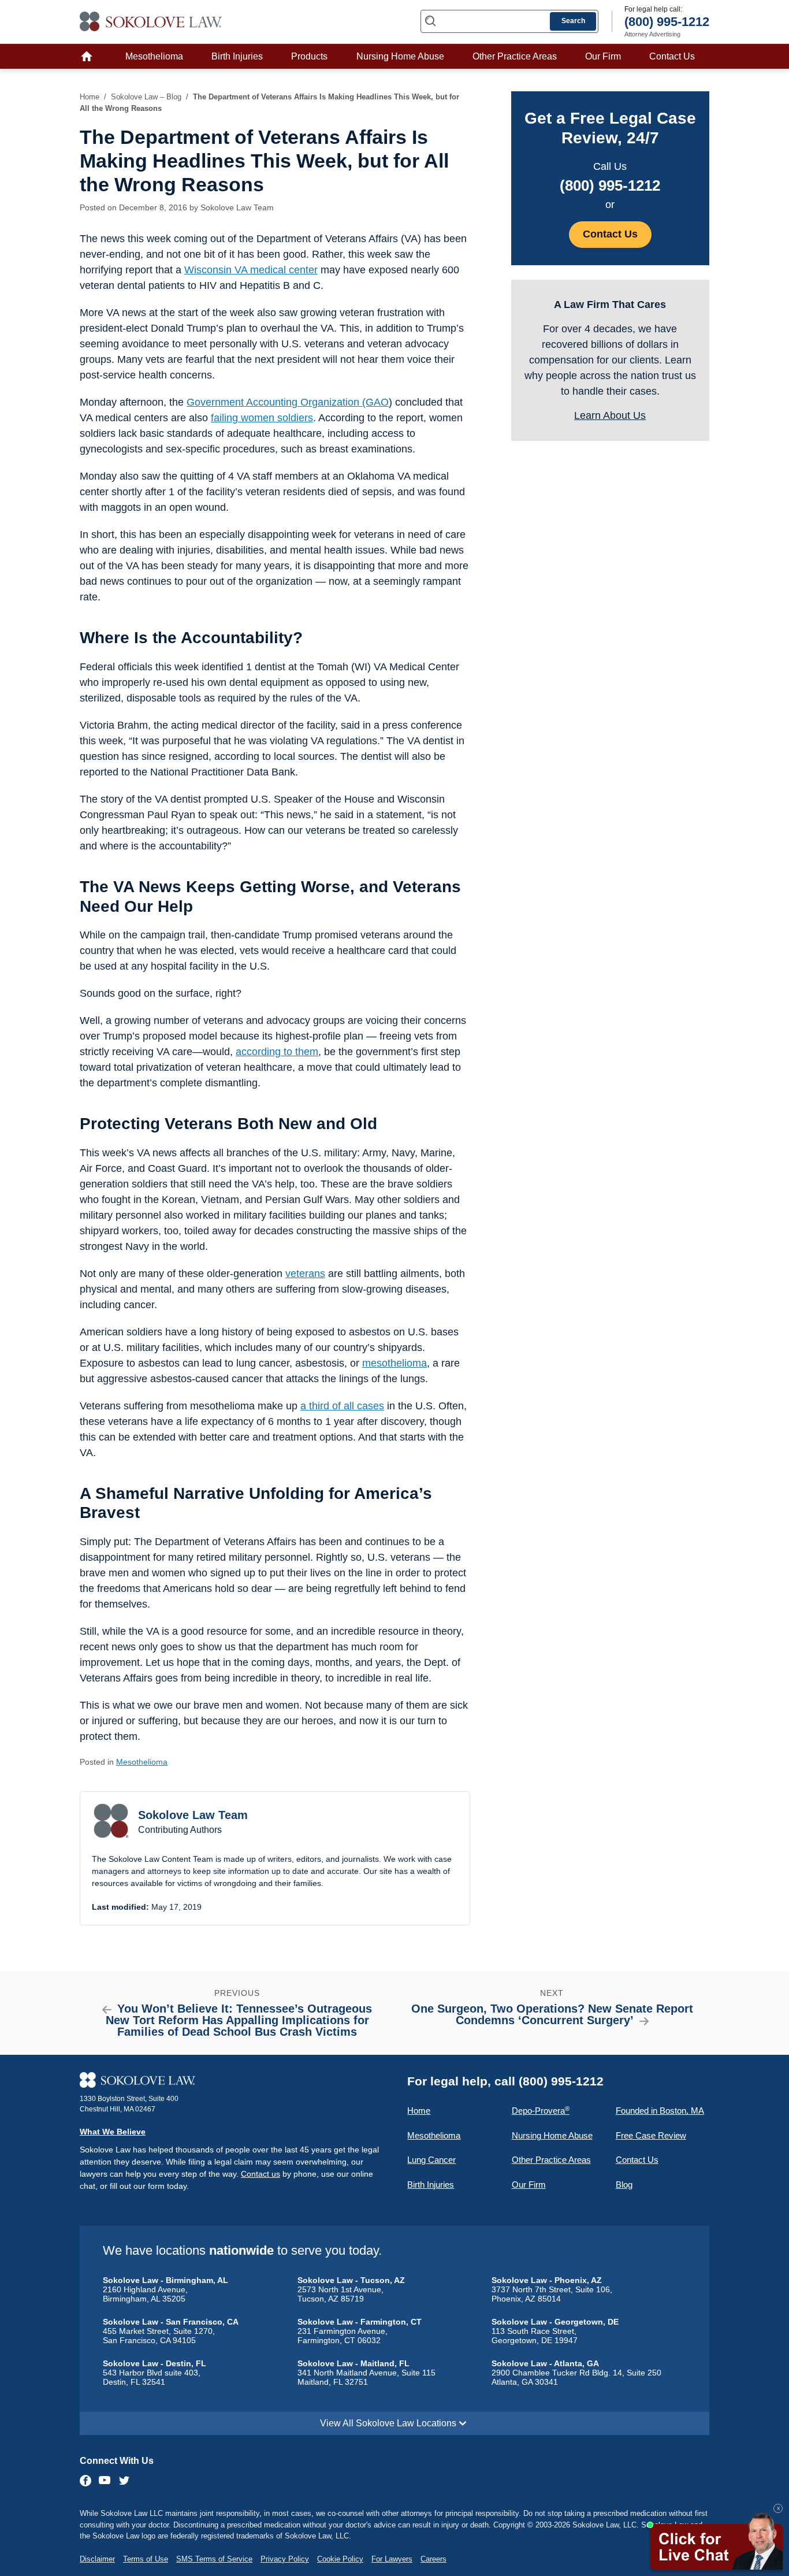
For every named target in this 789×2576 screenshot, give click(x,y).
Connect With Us (117, 2461)
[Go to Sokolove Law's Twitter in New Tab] (124, 2482)
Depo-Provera (541, 2111)
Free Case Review (651, 2135)
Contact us (260, 2174)
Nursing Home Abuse (400, 56)
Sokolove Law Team (237, 207)
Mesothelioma (154, 56)
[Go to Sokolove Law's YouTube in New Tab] (105, 2481)
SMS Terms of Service (214, 2559)
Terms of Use (146, 2559)
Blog (624, 2185)
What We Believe (113, 2132)
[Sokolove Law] (233, 2080)
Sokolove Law (151, 21)
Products (309, 56)
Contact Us (672, 56)
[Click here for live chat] (715, 2543)
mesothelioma (394, 1363)
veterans (305, 1274)
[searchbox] (509, 21)
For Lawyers (392, 2559)
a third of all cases (342, 1406)
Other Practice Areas (515, 56)
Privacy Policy (285, 2559)
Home (90, 56)
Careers (433, 2559)
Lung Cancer (431, 2160)
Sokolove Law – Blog (146, 97)
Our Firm (603, 56)
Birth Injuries (237, 56)
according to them (277, 1052)
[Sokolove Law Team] (111, 1821)
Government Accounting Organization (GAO (288, 402)
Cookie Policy (340, 2559)
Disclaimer (97, 2559)
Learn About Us (610, 415)
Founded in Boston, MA (660, 2111)
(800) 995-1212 (610, 185)
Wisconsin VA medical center (251, 270)
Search (573, 21)
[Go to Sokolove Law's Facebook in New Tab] (86, 2481)
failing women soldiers (262, 418)
